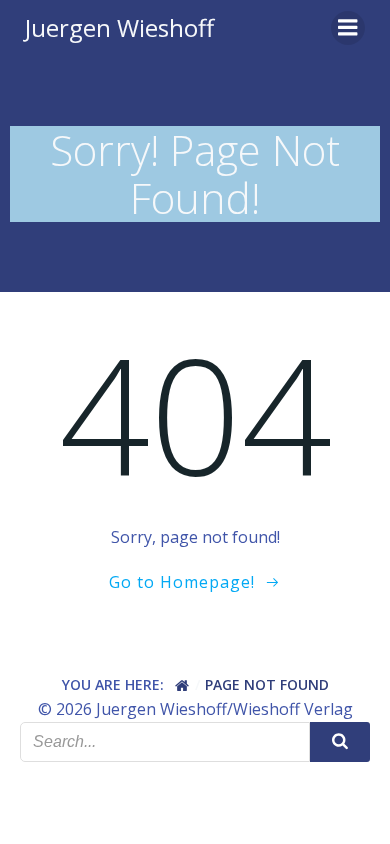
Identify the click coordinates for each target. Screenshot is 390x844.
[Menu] (348, 28)
